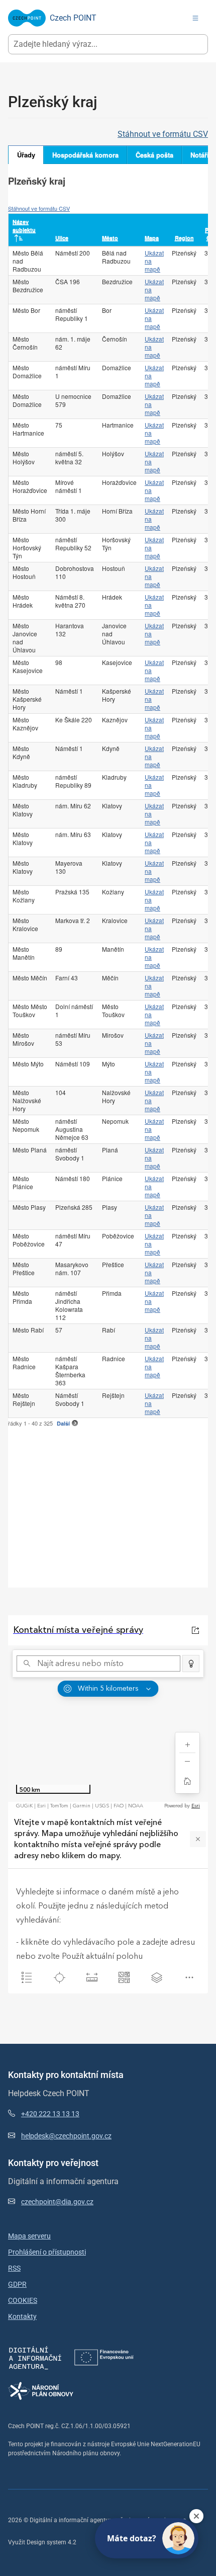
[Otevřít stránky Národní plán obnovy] (41, 2391)
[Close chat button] (196, 2516)
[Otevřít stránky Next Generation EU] (104, 2357)
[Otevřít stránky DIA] (35, 2357)
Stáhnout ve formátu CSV (163, 134)
